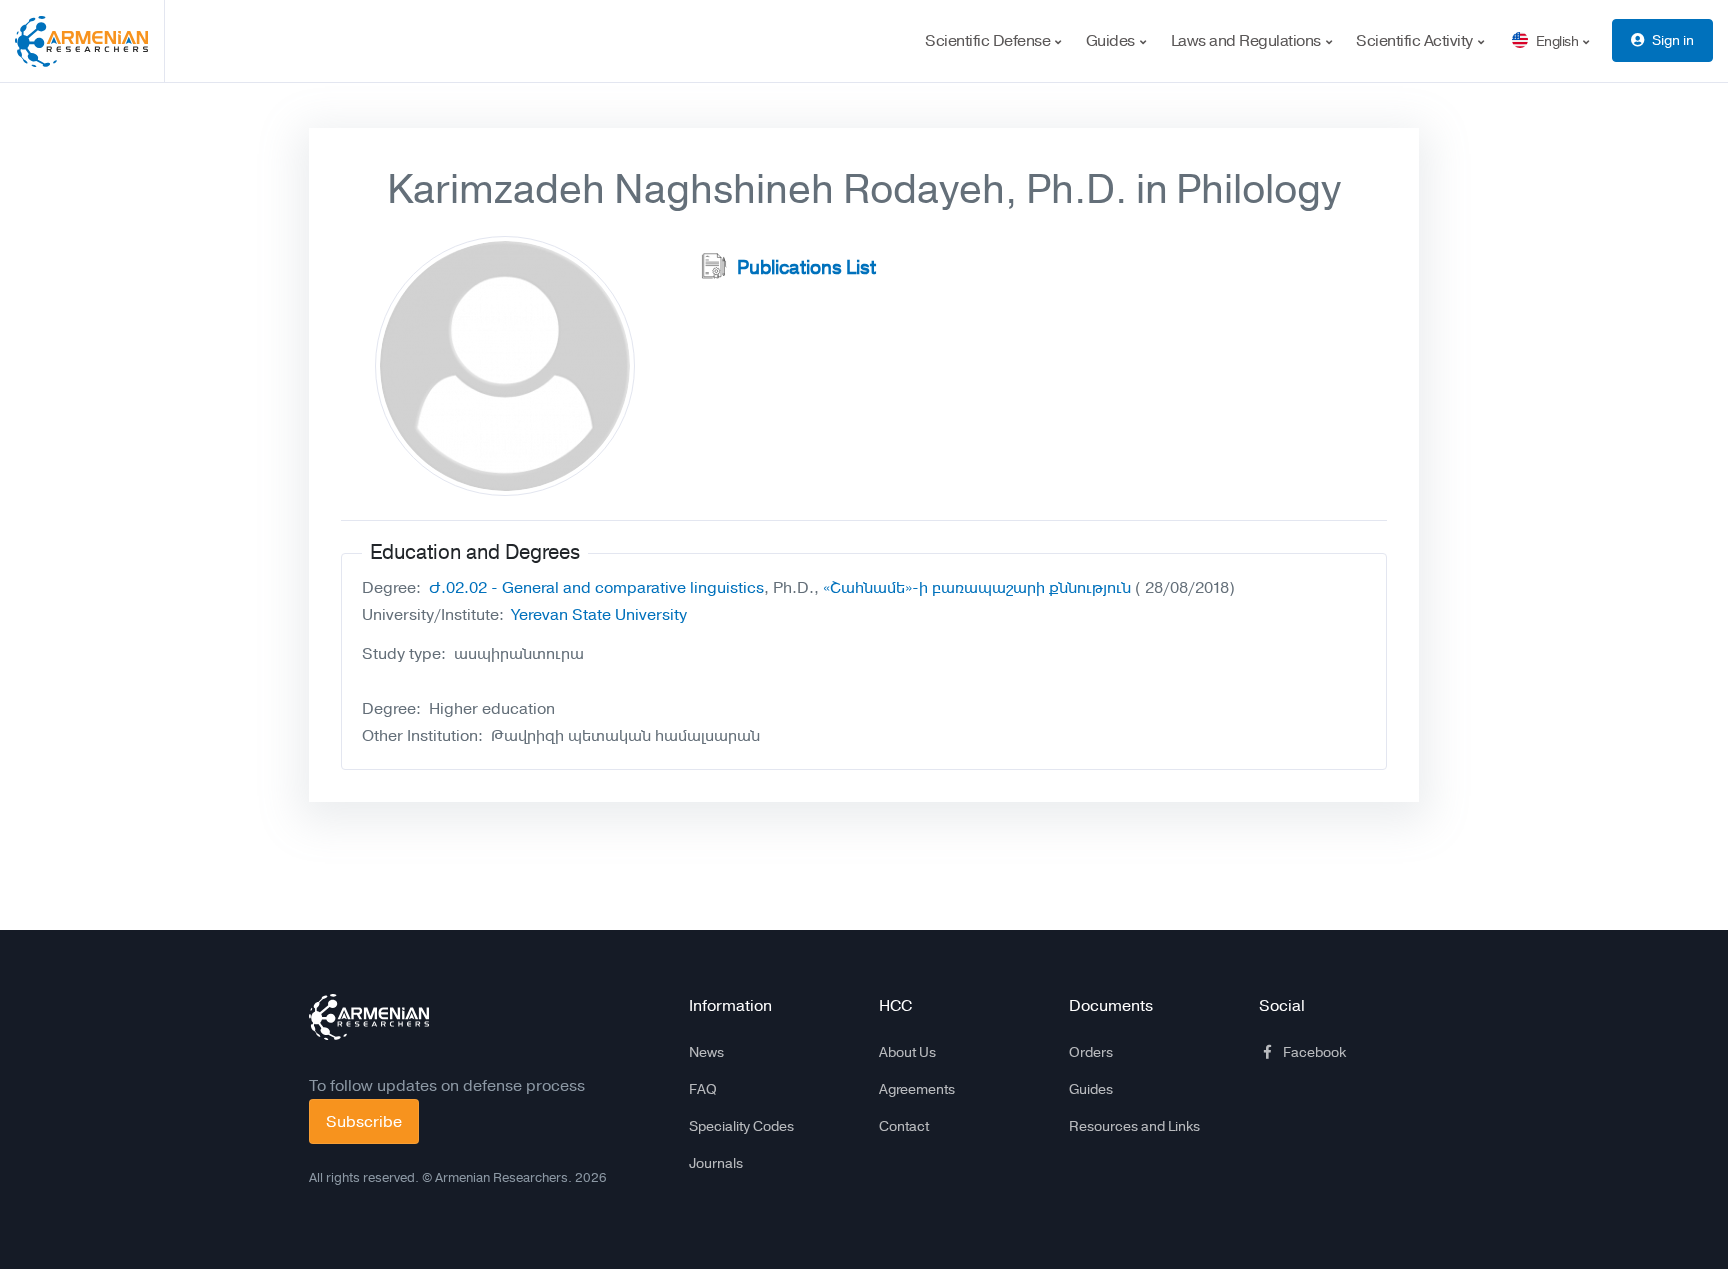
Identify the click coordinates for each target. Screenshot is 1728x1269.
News (706, 1052)
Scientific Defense (989, 40)
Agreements (917, 1089)
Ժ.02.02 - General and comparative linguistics (596, 587)
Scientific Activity (1416, 40)
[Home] (90, 41)
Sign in (1673, 40)
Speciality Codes (741, 1126)
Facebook (1314, 1052)
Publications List (806, 268)
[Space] (369, 1017)
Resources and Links (1134, 1126)
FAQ (703, 1089)
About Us (907, 1052)
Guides (1112, 40)
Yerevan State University (599, 614)
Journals (716, 1163)
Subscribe (364, 1121)
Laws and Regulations (1248, 40)
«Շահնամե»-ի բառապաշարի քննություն (977, 587)
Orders (1091, 1052)
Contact (904, 1126)
